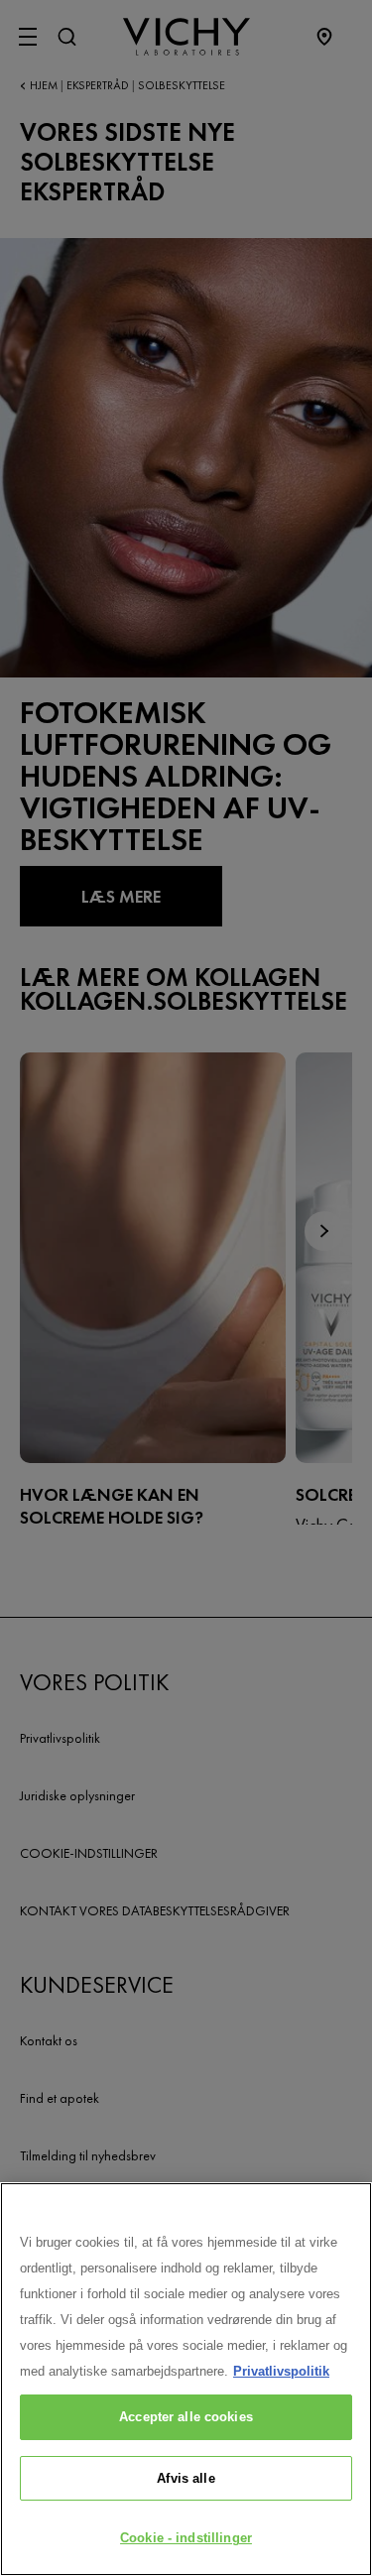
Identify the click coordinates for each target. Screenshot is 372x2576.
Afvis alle (186, 2478)
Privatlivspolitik (281, 2371)
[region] (186, 2379)
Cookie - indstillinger (186, 2538)
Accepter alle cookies (186, 2417)
